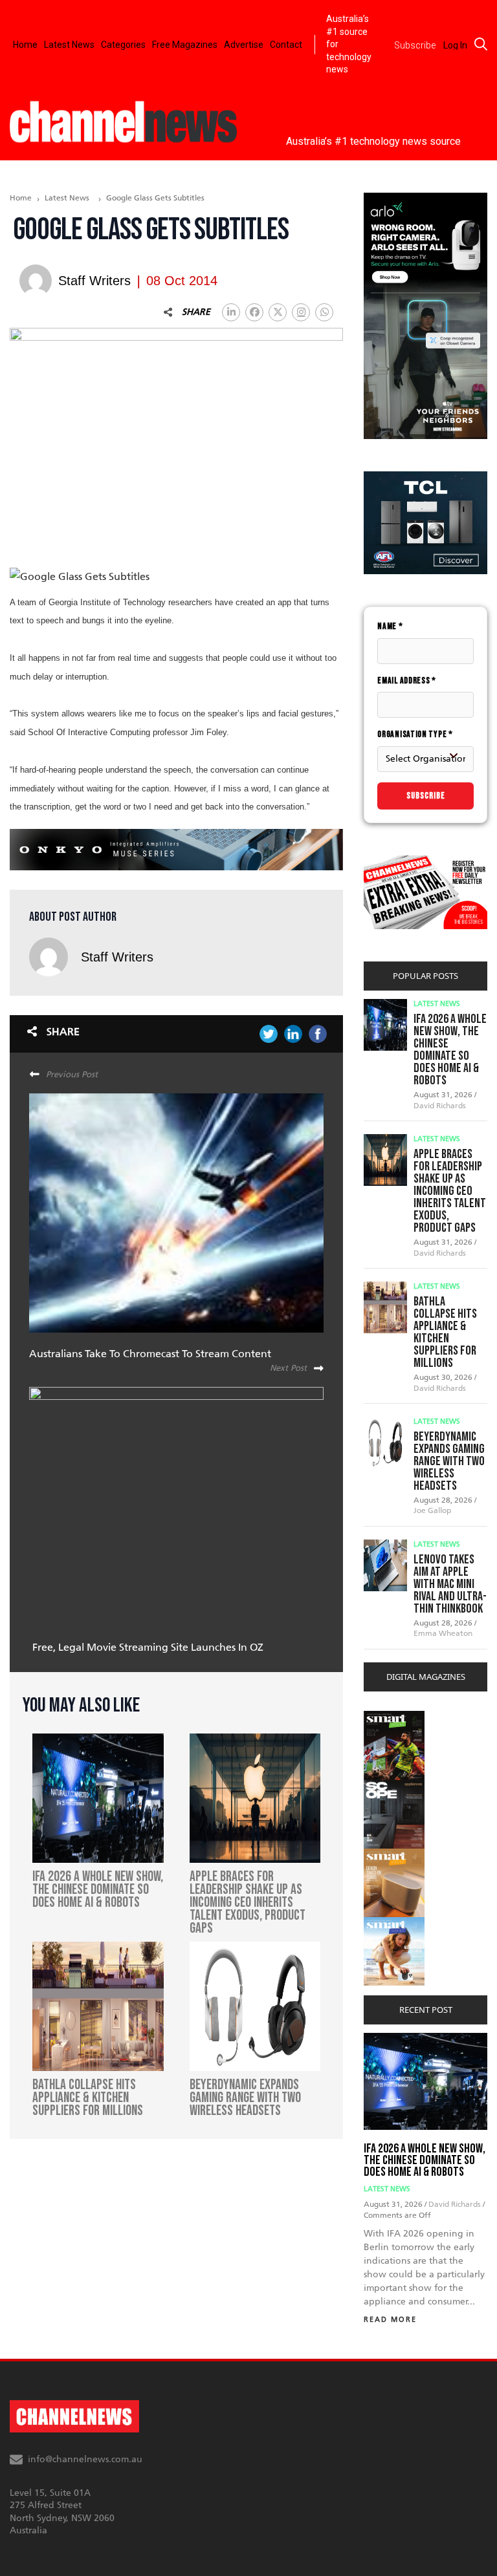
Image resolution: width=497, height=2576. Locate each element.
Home (25, 45)
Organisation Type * (415, 734)
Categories (123, 45)
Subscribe (426, 796)
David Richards (440, 1106)
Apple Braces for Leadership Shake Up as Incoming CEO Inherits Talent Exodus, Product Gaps (450, 1191)
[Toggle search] (481, 44)
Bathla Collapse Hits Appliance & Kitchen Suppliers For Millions (445, 1332)
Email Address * (407, 681)
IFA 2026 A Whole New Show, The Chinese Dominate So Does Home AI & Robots (450, 1050)
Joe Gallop (432, 1510)
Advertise (244, 45)
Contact (286, 45)
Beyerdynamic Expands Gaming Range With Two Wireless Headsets (449, 1461)
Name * (390, 626)
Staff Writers (117, 957)
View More (390, 1718)
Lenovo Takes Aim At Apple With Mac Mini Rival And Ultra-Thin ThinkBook (450, 1584)
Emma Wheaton (443, 1633)
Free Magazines (185, 45)
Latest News (69, 45)
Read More (390, 2320)
